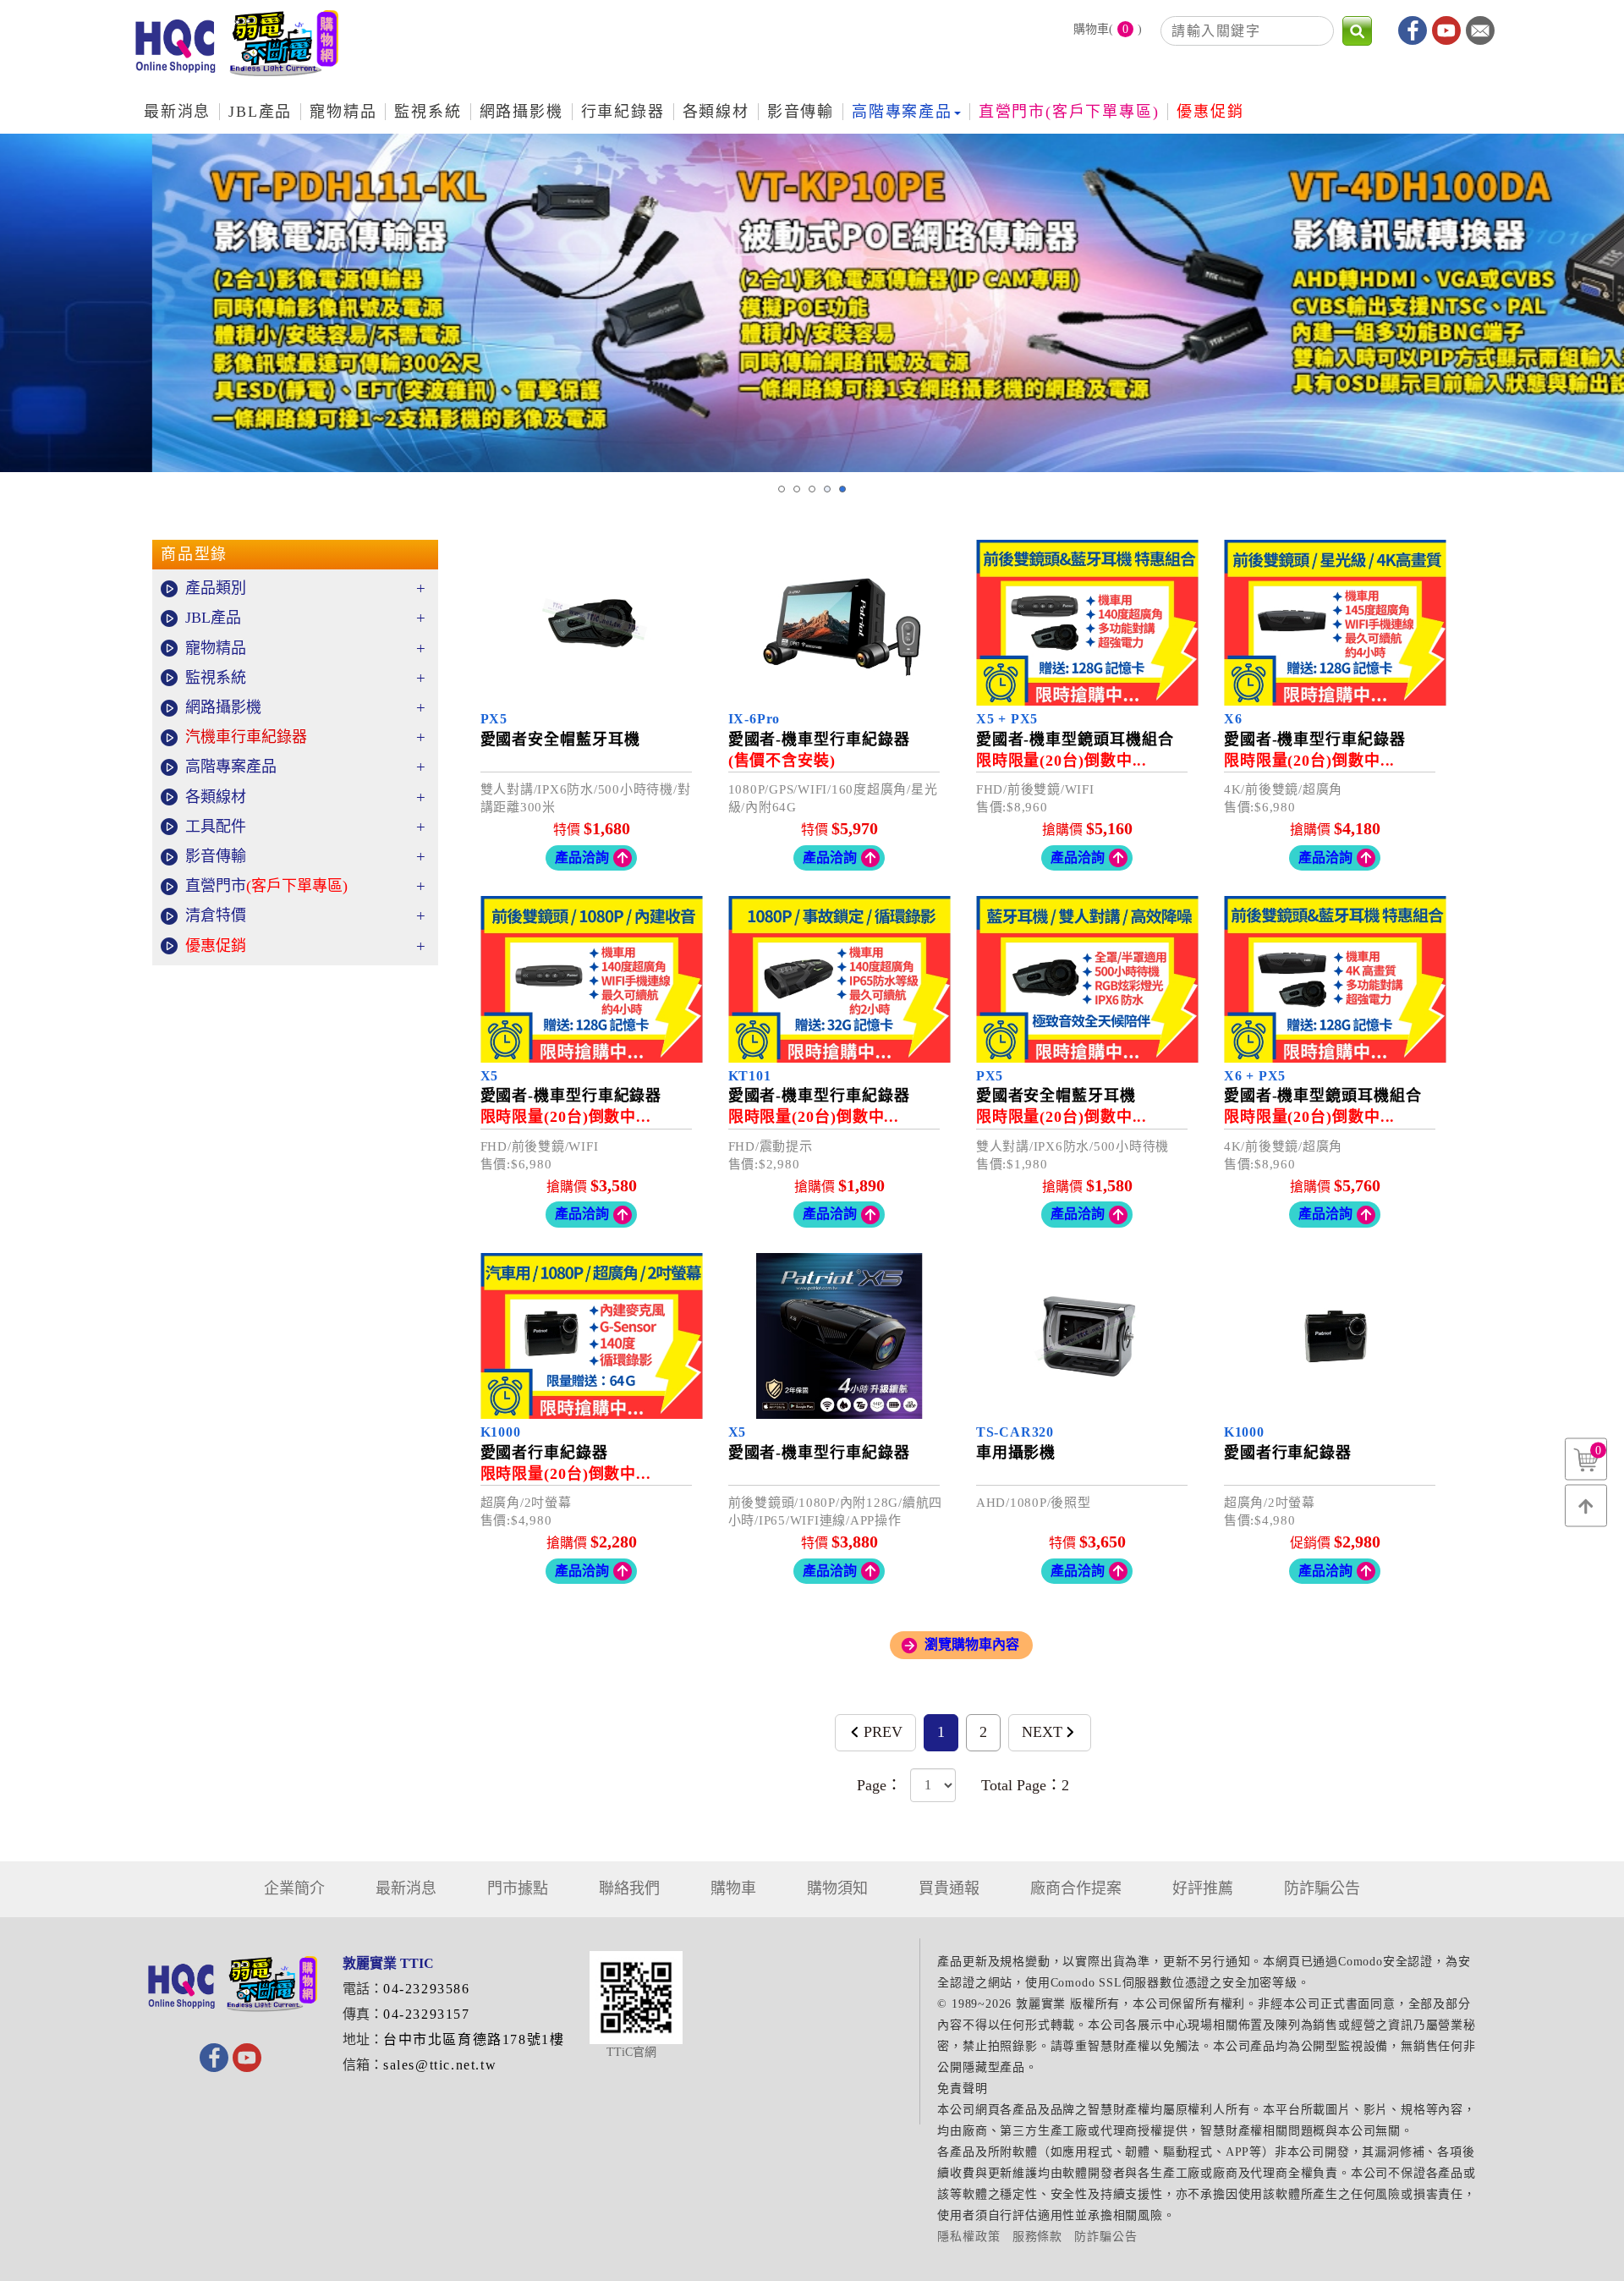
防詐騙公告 (1106, 2237)
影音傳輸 (305, 857)
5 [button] (842, 489)
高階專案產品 (305, 767)
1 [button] (782, 489)
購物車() (1108, 30)
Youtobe (1446, 30)
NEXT (1042, 1732)
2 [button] (797, 489)
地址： (363, 2039)
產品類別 (305, 588)
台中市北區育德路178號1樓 (474, 2039)
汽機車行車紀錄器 (305, 737)
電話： (363, 1989)
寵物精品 (305, 649)
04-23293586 (427, 1989)
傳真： (363, 2014)
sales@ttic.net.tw (440, 2065)
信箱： (363, 2065)
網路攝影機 (305, 708)
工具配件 (305, 827)
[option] (812, 303)
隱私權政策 (968, 2237)
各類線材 (305, 797)
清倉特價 (305, 916)
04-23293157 (427, 2014)
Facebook (1413, 30)
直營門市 (305, 886)
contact (1480, 30)
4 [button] (827, 489)
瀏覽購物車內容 (972, 1644)
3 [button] (812, 489)
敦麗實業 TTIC (237, 50)
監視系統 (305, 678)
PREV (883, 1732)
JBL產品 (305, 618)
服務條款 (1037, 2237)
